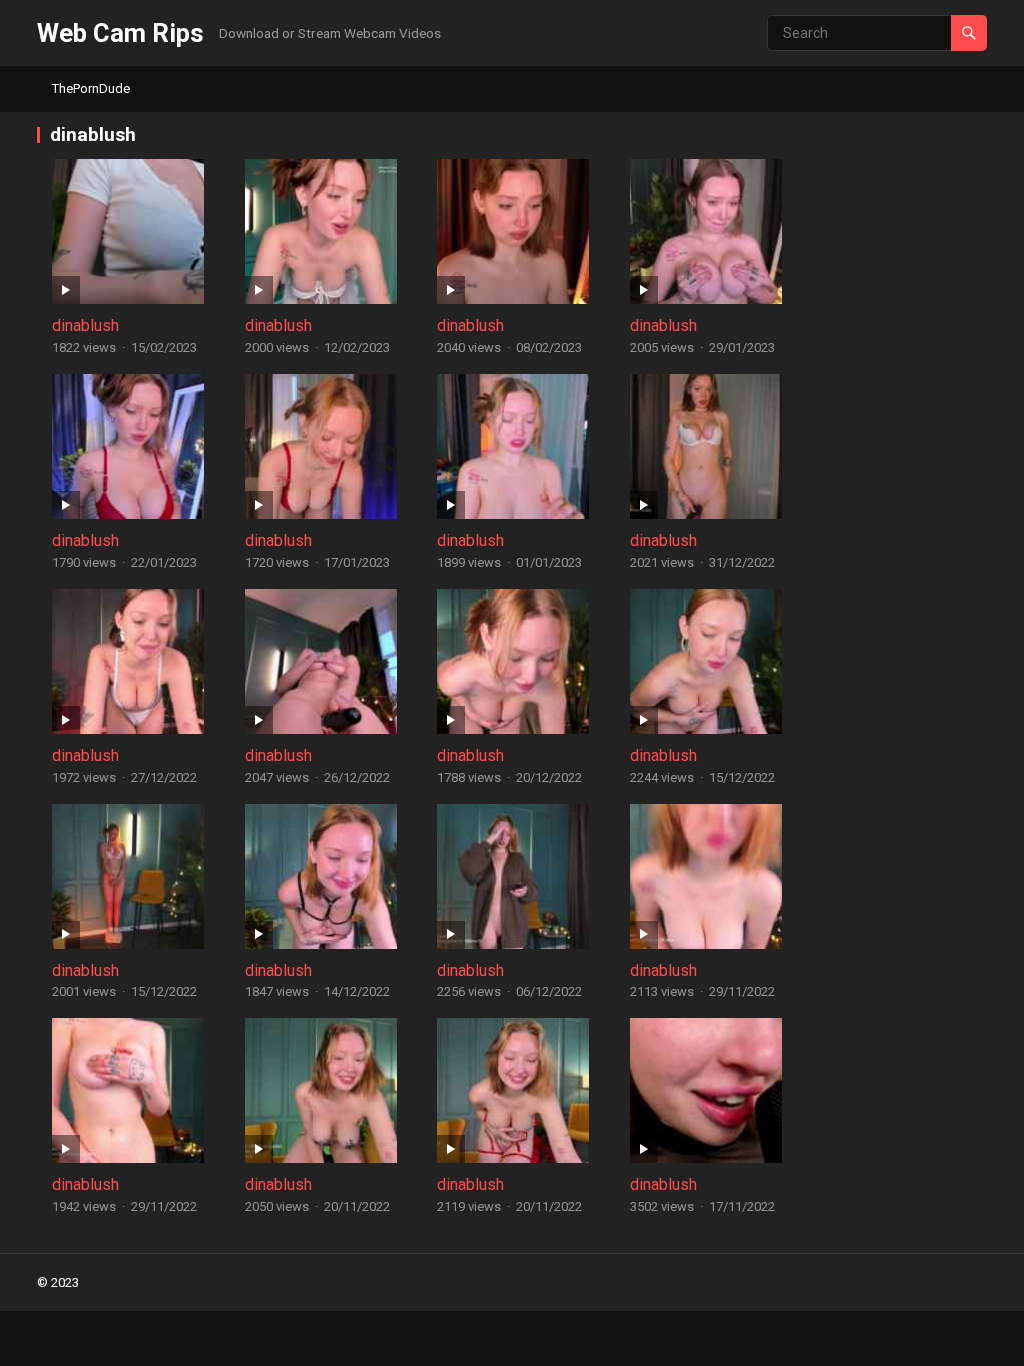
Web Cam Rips (120, 33)
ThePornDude (91, 88)
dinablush (85, 325)
